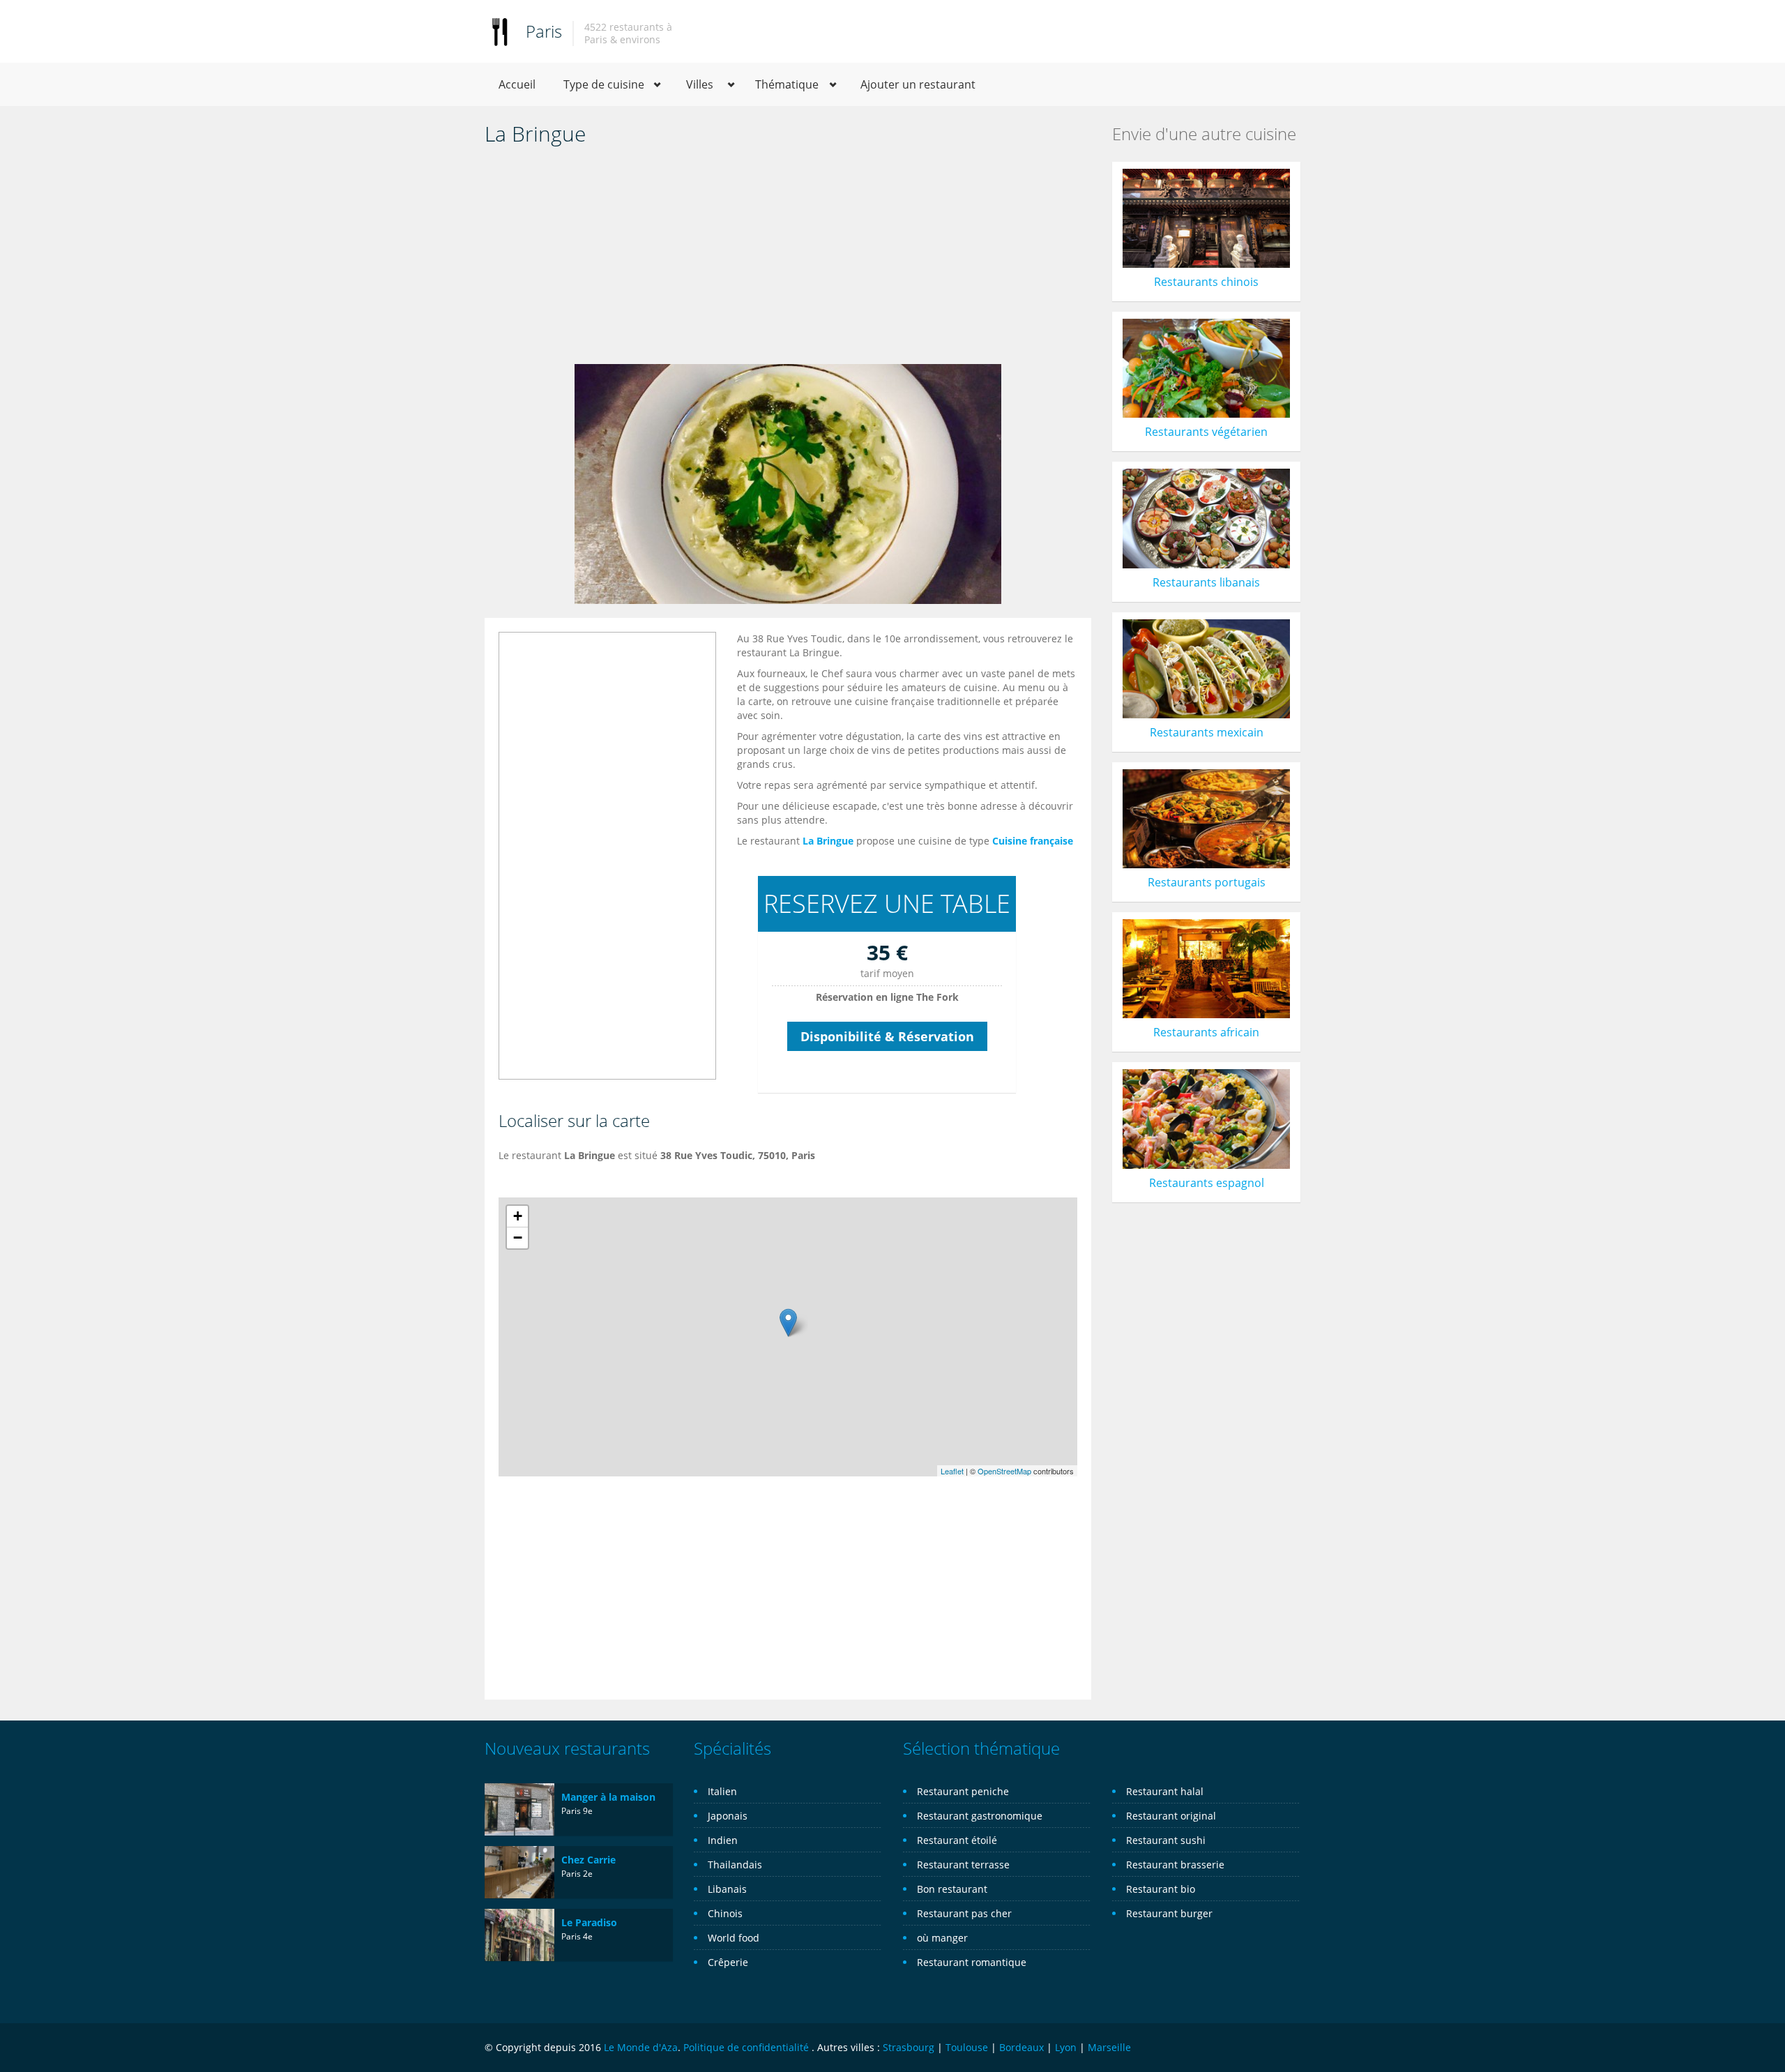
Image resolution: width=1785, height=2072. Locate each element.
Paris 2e (577, 1874)
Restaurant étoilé (957, 1840)
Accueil (517, 84)
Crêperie (728, 1962)
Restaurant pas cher (964, 1913)
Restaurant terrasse (963, 1865)
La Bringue (828, 841)
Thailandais (735, 1865)
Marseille (1109, 2047)
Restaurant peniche (963, 1791)
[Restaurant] (500, 31)
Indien (723, 1840)
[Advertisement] (788, 259)
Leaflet (952, 1471)
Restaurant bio (1161, 1889)
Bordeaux (1021, 2047)
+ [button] (518, 1216)
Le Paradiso (589, 1922)
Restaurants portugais (1207, 882)
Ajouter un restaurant (918, 84)
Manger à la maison (608, 1797)
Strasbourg (909, 2047)
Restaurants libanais (1206, 582)
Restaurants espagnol (1207, 1183)
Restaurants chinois (1206, 282)
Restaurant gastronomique (980, 1816)
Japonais (728, 1816)
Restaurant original (1171, 1816)
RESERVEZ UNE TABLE (887, 903)
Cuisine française (1033, 841)
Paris (544, 31)
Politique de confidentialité (746, 2047)
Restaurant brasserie (1175, 1865)
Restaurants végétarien (1206, 432)
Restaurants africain (1206, 1032)
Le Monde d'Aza (641, 2047)
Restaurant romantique (972, 1962)
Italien (722, 1791)
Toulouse (967, 2047)
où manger (942, 1938)
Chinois (725, 1913)
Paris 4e (577, 1936)
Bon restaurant (952, 1889)
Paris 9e (577, 1811)
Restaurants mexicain (1207, 732)
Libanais (727, 1889)
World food (734, 1938)
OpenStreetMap (1004, 1471)
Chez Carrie (588, 1860)
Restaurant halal (1165, 1791)
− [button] (518, 1238)
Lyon (1066, 2047)
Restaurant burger (1169, 1913)
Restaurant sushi (1166, 1840)
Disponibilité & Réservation (887, 1036)
